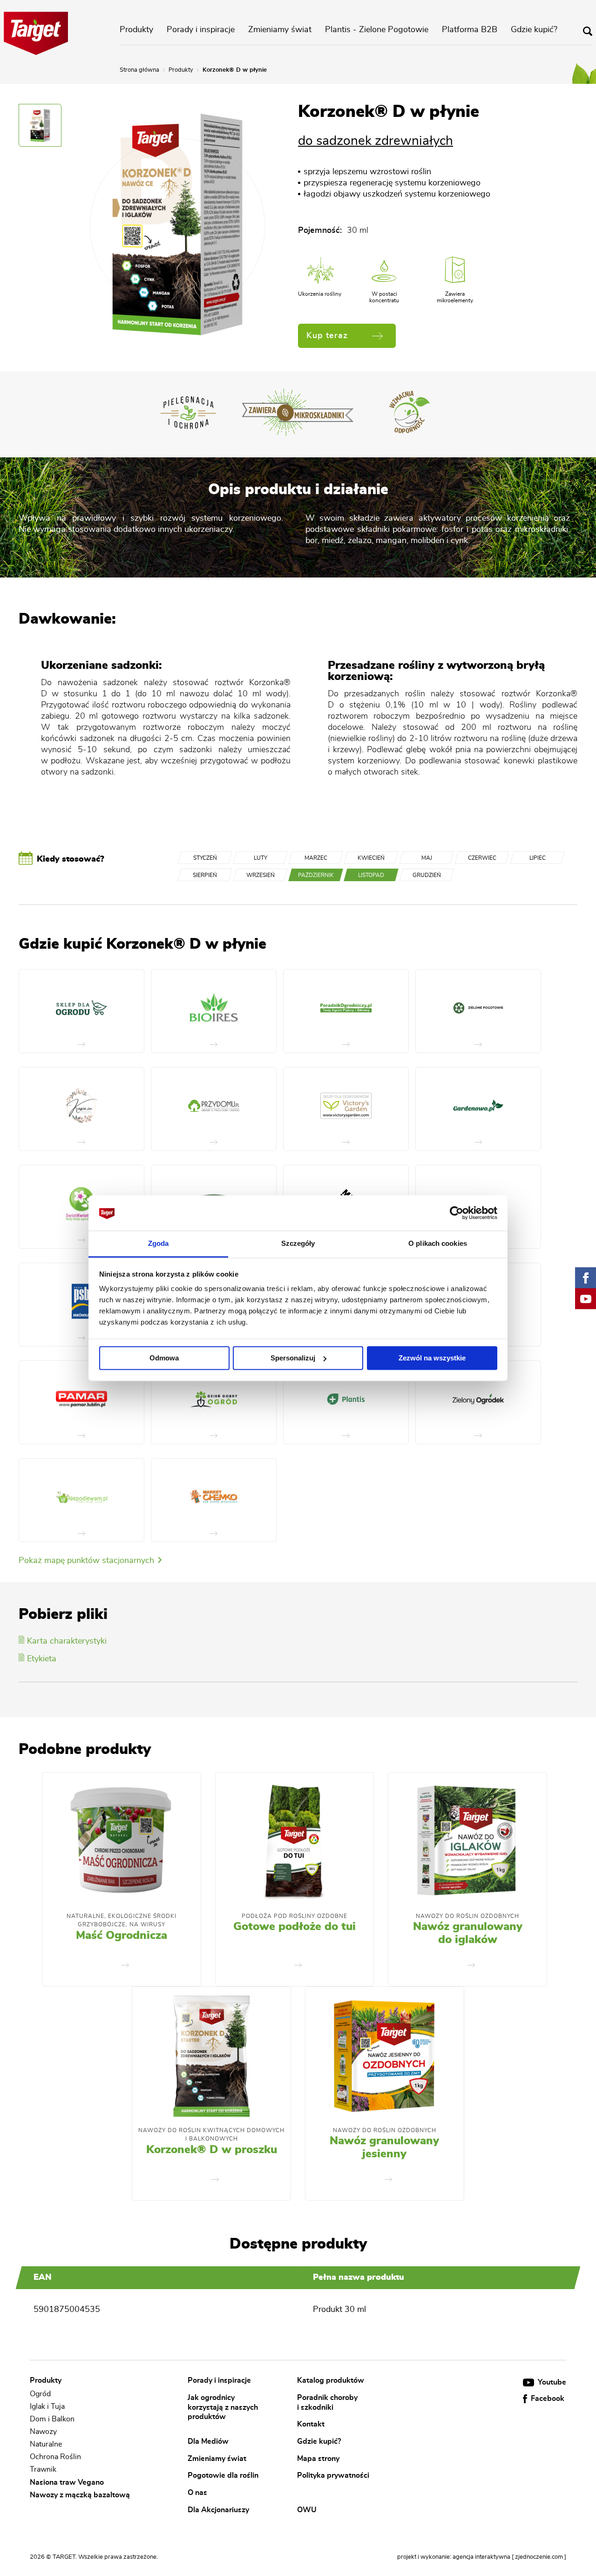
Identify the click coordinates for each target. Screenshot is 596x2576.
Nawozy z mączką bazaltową (80, 2495)
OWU (307, 2509)
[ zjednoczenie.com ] (539, 2557)
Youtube (551, 2382)
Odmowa (164, 1358)
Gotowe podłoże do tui (295, 1927)
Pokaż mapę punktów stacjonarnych (88, 1561)
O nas (197, 2493)
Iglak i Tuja (47, 2406)
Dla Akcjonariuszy (218, 2509)
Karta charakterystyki (67, 1641)
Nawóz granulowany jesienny (384, 2148)
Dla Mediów (208, 2441)
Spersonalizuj (293, 1358)
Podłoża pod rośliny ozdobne (295, 1916)
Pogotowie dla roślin (223, 2475)
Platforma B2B (470, 30)
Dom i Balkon (52, 2419)
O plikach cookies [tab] (438, 1244)
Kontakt (311, 2424)
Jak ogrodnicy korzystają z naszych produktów (223, 2407)
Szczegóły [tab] (298, 1244)
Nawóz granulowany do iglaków (468, 1933)
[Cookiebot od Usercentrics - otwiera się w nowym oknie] (457, 1213)
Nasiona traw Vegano (67, 2482)
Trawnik (43, 2470)
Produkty (136, 30)
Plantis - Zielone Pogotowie (377, 30)
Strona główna (139, 70)
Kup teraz (327, 336)
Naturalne (46, 2444)
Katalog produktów (331, 2380)
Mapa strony (318, 2458)
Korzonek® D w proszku (212, 2150)
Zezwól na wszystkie (432, 1358)
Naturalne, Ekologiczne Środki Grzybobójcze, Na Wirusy (122, 1920)
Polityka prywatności (333, 2475)
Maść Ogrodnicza (122, 1936)
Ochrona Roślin (55, 2457)
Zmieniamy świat (280, 30)
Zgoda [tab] (159, 1244)
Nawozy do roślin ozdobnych (467, 1916)
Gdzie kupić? (534, 30)
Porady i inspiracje (201, 30)
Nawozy (43, 2432)
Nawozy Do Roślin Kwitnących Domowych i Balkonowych (211, 2134)
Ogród (40, 2394)
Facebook (547, 2399)
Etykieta (42, 1659)
